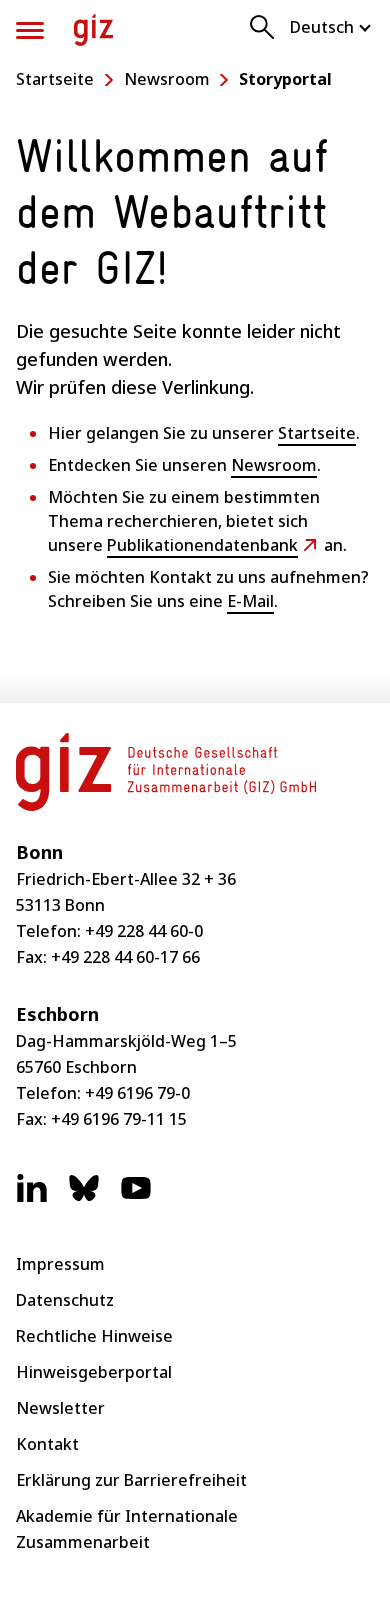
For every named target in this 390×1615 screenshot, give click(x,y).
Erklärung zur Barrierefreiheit (131, 1480)
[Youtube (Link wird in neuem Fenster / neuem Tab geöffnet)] (136, 1198)
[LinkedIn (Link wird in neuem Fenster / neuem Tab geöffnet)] (32, 1198)
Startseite (55, 79)
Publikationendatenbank (202, 545)
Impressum (60, 1264)
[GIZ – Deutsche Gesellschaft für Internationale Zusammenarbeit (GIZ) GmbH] (93, 30)
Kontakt (47, 1444)
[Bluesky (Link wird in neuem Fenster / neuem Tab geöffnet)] (84, 1198)
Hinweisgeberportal (94, 1372)
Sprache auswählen (332, 27)
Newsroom (167, 79)
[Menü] (30, 30)
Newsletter (60, 1408)
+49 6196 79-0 (137, 1093)
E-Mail (250, 601)
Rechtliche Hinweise (94, 1336)
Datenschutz (65, 1300)
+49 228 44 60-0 (144, 931)
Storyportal (285, 79)
